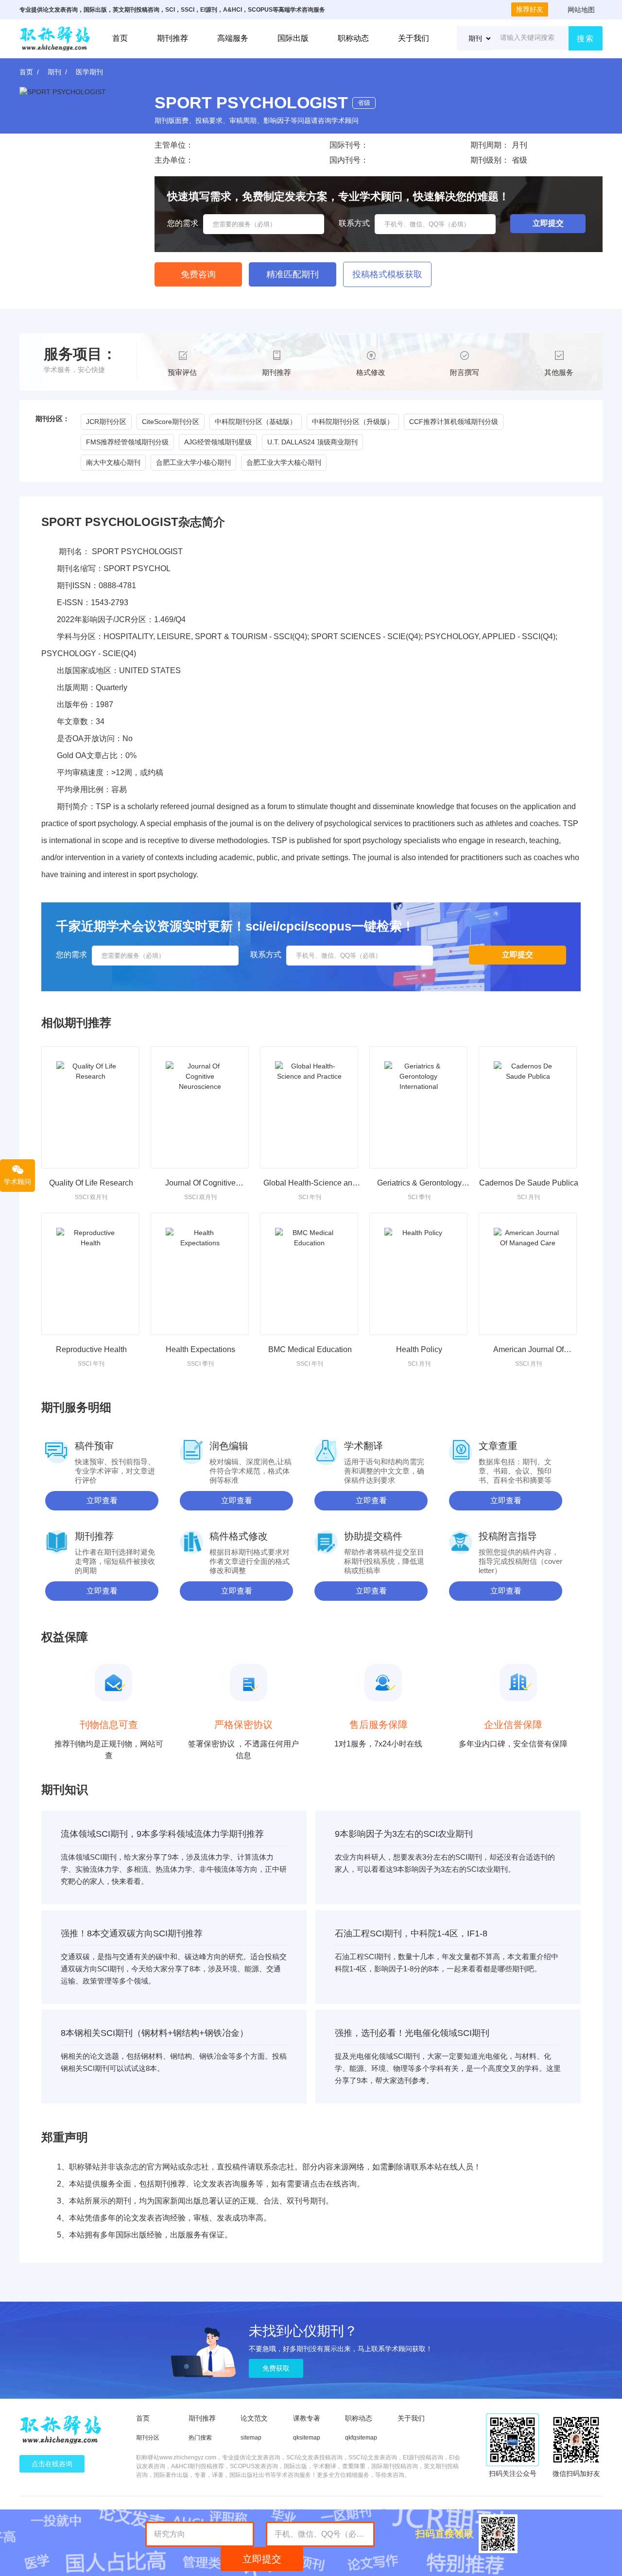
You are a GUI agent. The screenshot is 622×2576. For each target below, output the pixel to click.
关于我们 (414, 38)
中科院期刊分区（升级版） (353, 422)
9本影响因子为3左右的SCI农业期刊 (404, 1834)
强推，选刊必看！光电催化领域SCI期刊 (412, 2033)
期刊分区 (148, 2438)
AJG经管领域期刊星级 (218, 442)
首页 (120, 38)
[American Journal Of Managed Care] (528, 1274)
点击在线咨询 (52, 2464)
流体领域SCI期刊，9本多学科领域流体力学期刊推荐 (162, 1834)
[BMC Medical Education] (309, 1274)
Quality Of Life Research (91, 1183)
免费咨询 (198, 274)
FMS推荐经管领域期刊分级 (127, 442)
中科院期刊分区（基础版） (256, 422)
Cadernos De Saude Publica (529, 1183)
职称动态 (353, 38)
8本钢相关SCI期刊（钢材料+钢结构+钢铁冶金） (155, 2033)
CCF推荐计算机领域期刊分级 (454, 422)
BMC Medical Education (310, 1349)
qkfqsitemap (361, 2438)
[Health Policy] (418, 1274)
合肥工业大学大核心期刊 (284, 462)
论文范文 (254, 2418)
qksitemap (307, 2438)
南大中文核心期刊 (113, 462)
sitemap (251, 2438)
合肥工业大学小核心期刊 (193, 462)
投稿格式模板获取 (387, 274)
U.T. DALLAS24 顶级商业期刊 (312, 442)
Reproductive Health (91, 1349)
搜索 (586, 39)
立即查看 (102, 1500)
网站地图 (581, 10)
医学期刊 (89, 72)
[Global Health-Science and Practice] (309, 1107)
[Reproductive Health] (90, 1274)
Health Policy (419, 1349)
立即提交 (262, 2559)
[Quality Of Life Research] (90, 1107)
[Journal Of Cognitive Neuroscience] (200, 1107)
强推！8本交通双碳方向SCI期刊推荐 (132, 1933)
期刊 (54, 72)
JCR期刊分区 (106, 422)
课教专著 (307, 2418)
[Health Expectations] (200, 1274)
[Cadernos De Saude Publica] (528, 1107)
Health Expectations (200, 1349)
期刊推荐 (173, 38)
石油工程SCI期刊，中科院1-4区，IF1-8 (411, 1933)
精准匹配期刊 (293, 274)
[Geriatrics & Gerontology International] (418, 1107)
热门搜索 (200, 2438)
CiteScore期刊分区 (171, 422)
